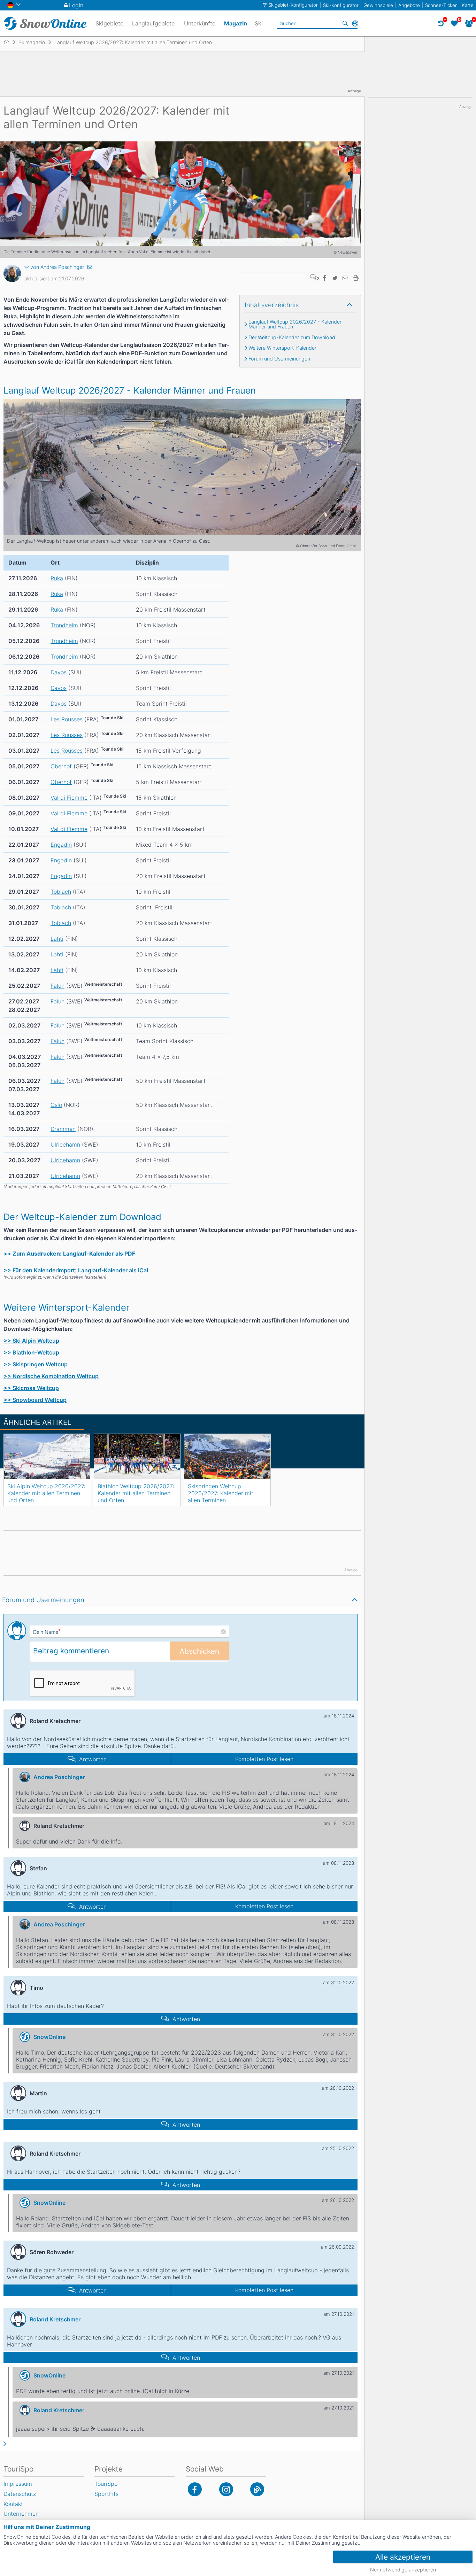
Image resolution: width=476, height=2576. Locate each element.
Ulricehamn (65, 1145)
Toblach (61, 892)
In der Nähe (355, 23)
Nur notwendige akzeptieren (403, 2570)
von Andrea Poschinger (57, 267)
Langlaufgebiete (153, 23)
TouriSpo (106, 2484)
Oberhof (61, 766)
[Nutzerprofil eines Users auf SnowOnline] (12, 275)
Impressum (18, 2484)
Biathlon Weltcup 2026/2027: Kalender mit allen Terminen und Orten (136, 1493)
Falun (57, 986)
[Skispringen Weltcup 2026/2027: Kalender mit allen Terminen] (227, 1457)
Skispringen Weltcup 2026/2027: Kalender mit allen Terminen (221, 1493)
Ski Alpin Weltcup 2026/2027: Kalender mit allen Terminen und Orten (46, 1493)
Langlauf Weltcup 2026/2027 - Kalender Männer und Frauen (295, 324)
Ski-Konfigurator (341, 5)
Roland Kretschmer (55, 2319)
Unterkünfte (200, 23)
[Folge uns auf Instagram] (226, 2489)
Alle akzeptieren (403, 2557)
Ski (259, 23)
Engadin (61, 845)
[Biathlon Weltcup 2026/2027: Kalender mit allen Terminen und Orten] (137, 1457)
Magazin (236, 23)
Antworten (93, 1759)
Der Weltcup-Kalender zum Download (292, 337)
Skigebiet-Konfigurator (293, 5)
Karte (468, 5)
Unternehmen (21, 2514)
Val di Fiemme (69, 798)
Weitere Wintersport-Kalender (282, 348)
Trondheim (64, 625)
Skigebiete (109, 23)
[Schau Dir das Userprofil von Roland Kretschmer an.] (18, 2319)
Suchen (345, 23)
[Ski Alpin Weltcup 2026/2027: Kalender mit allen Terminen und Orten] (47, 1457)
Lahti (57, 939)
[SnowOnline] (45, 23)
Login (76, 5)
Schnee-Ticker (441, 5)
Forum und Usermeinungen (279, 359)
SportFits (106, 2494)
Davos (59, 672)
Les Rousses (67, 719)
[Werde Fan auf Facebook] (195, 2489)
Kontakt (13, 2504)
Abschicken (199, 1651)
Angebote (409, 5)
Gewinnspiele (378, 5)
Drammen (63, 1129)
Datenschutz (20, 2494)
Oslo (56, 1105)
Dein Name (47, 1632)
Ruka (57, 578)
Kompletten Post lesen (264, 1759)
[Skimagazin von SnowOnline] (257, 2489)
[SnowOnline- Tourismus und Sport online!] (9, 42)
